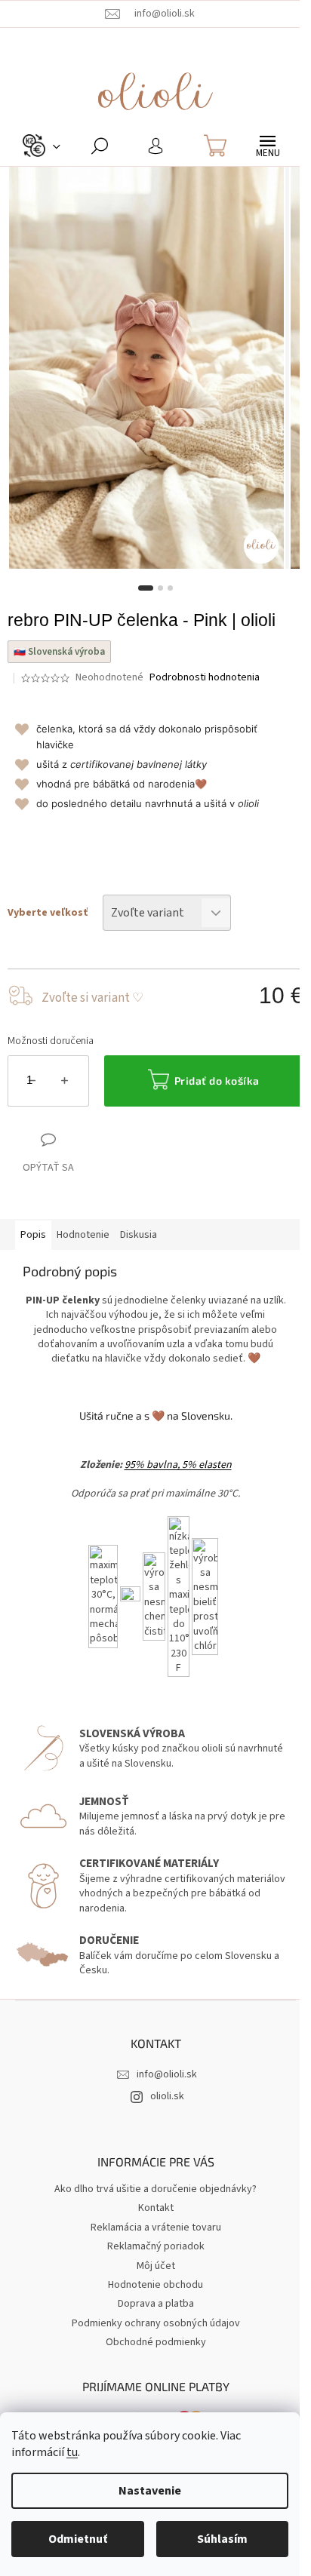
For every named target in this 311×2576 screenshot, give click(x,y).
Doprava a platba (156, 2304)
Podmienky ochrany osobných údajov (156, 2323)
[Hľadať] (99, 146)
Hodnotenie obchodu (155, 2285)
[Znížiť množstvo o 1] (32, 1084)
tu (72, 2452)
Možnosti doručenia (51, 1041)
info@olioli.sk (167, 2074)
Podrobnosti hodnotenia (205, 678)
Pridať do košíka (217, 1081)
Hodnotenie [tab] (83, 1235)
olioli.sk (167, 2096)
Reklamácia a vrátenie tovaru (156, 2228)
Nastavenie (150, 2491)
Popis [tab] (33, 1235)
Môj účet (156, 2266)
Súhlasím (222, 2539)
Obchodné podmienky (156, 2342)
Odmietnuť (78, 2539)
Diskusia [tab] (139, 1235)
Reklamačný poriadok (156, 2246)
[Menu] (268, 146)
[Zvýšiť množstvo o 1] (65, 1084)
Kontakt (156, 2208)
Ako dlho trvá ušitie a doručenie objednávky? (155, 2189)
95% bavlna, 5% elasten (178, 1465)
